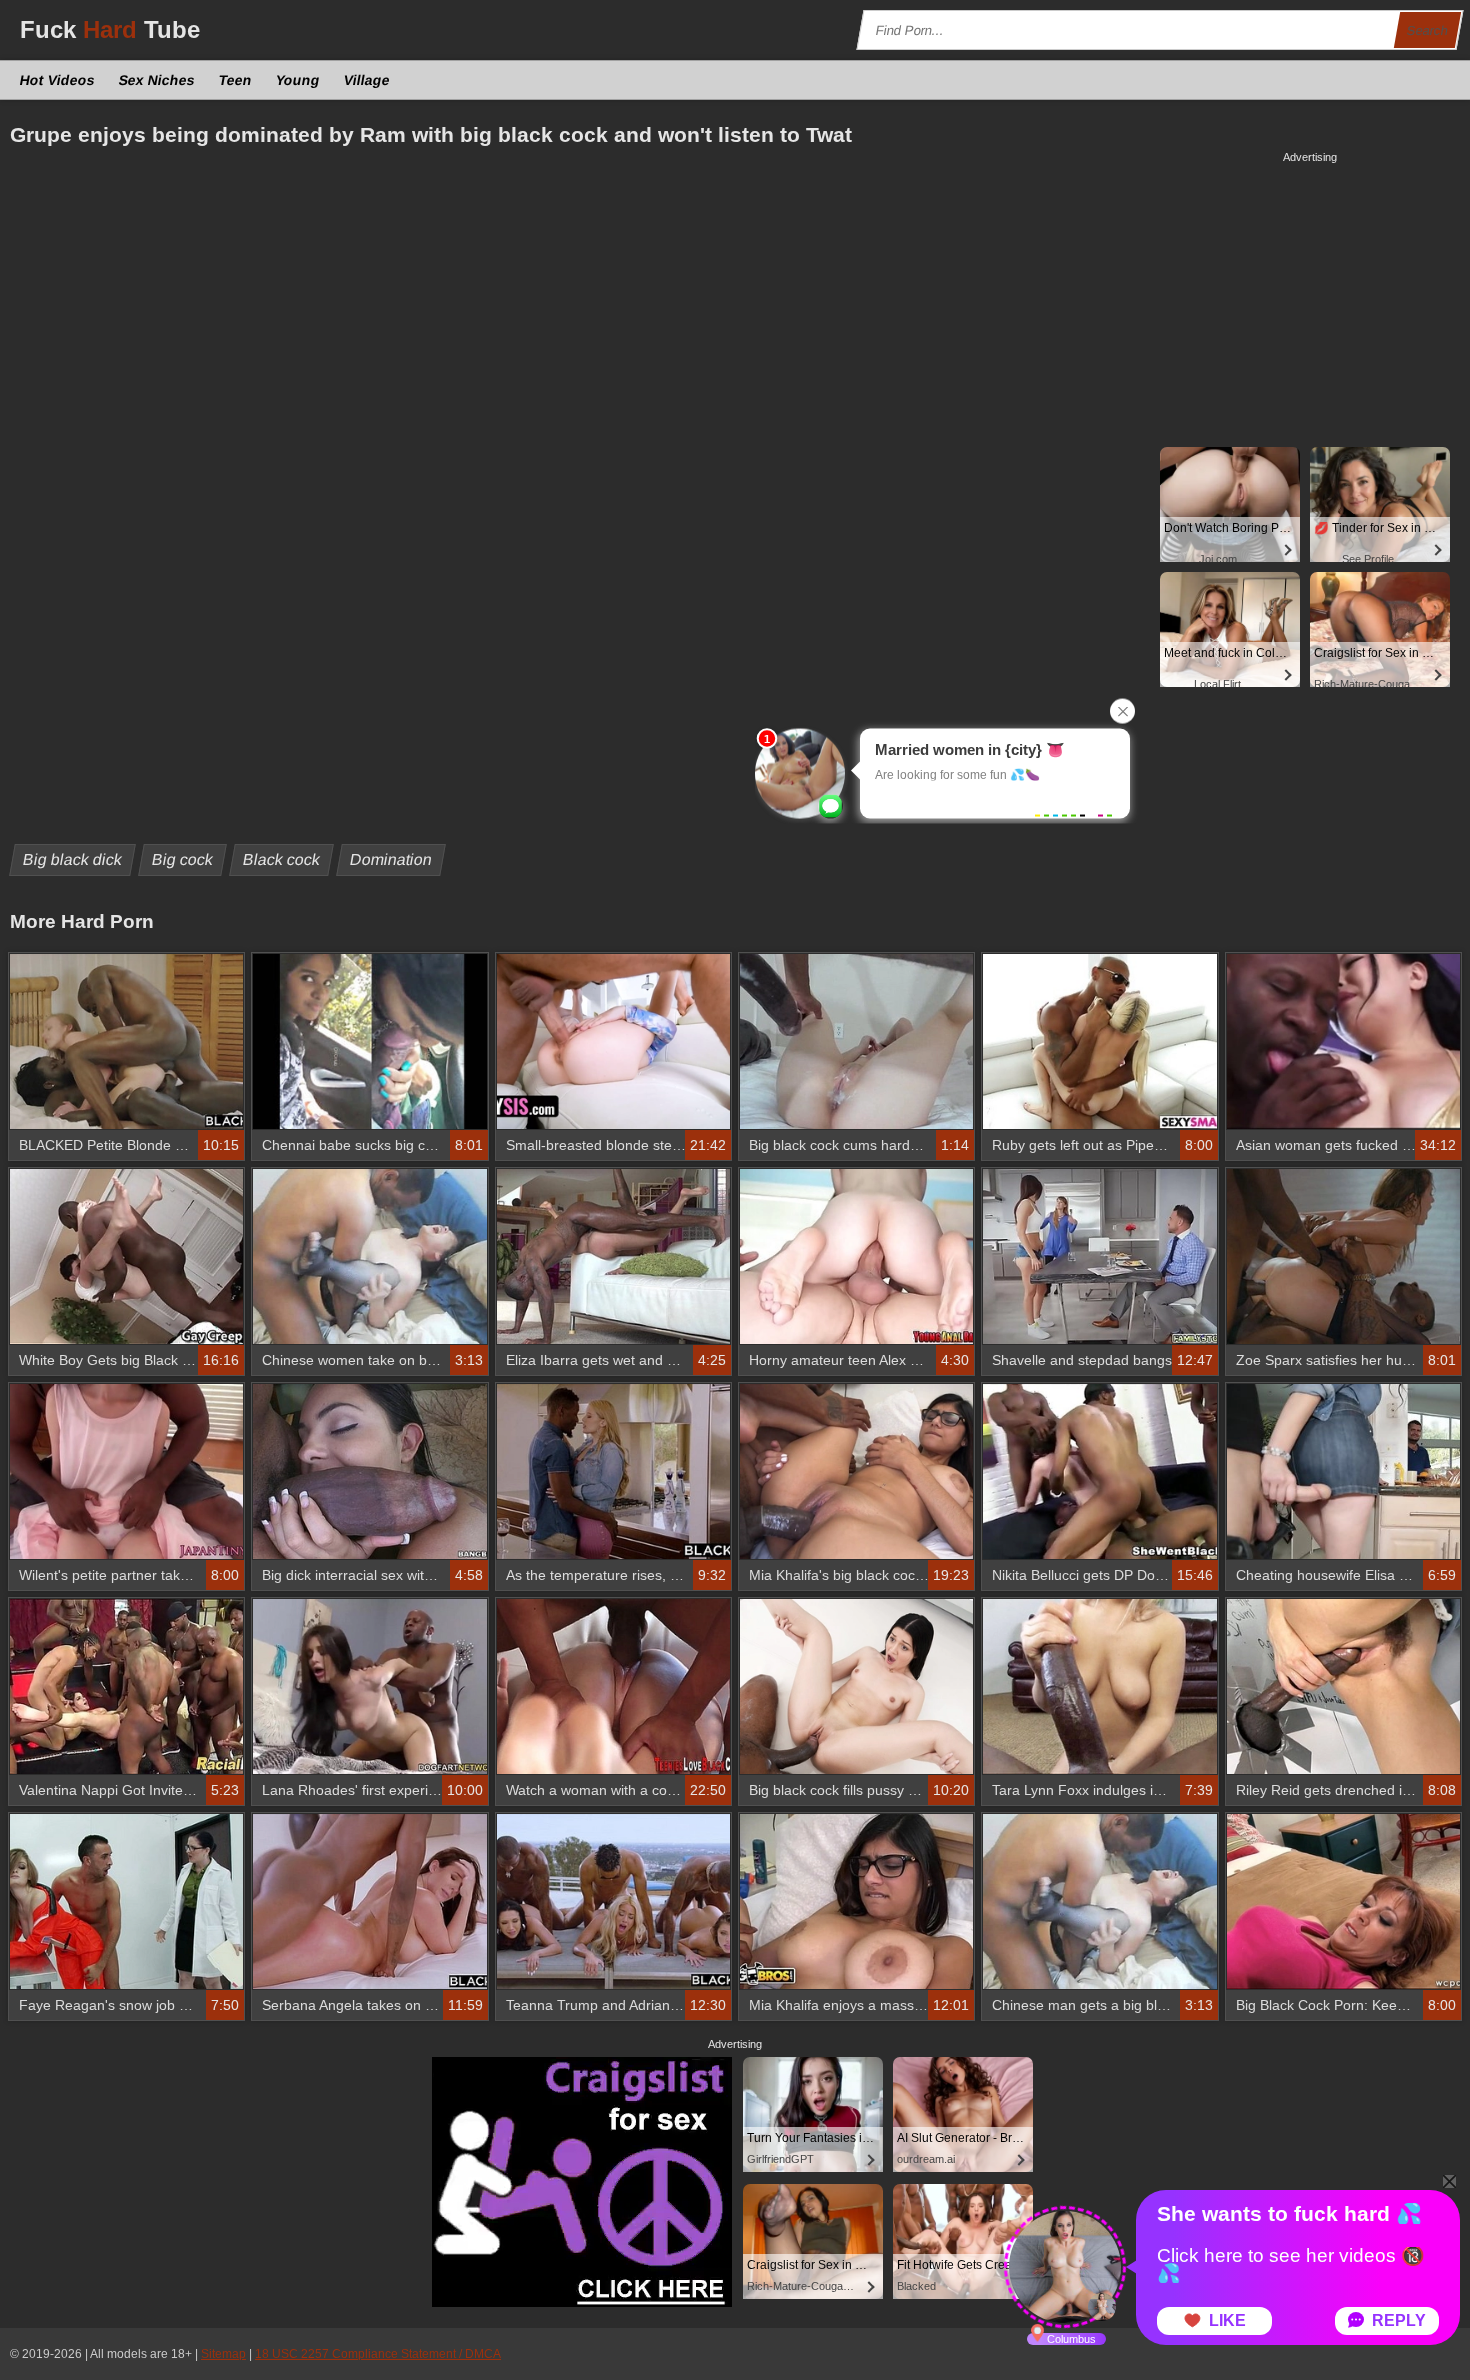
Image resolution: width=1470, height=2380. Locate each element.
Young (298, 80)
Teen (236, 80)
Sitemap (223, 2354)
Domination (391, 859)
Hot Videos (58, 80)
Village (367, 80)
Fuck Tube (110, 29)
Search (1428, 30)
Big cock (183, 859)
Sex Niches (157, 80)
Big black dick (73, 859)
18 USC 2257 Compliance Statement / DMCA (378, 2354)
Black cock (282, 859)
